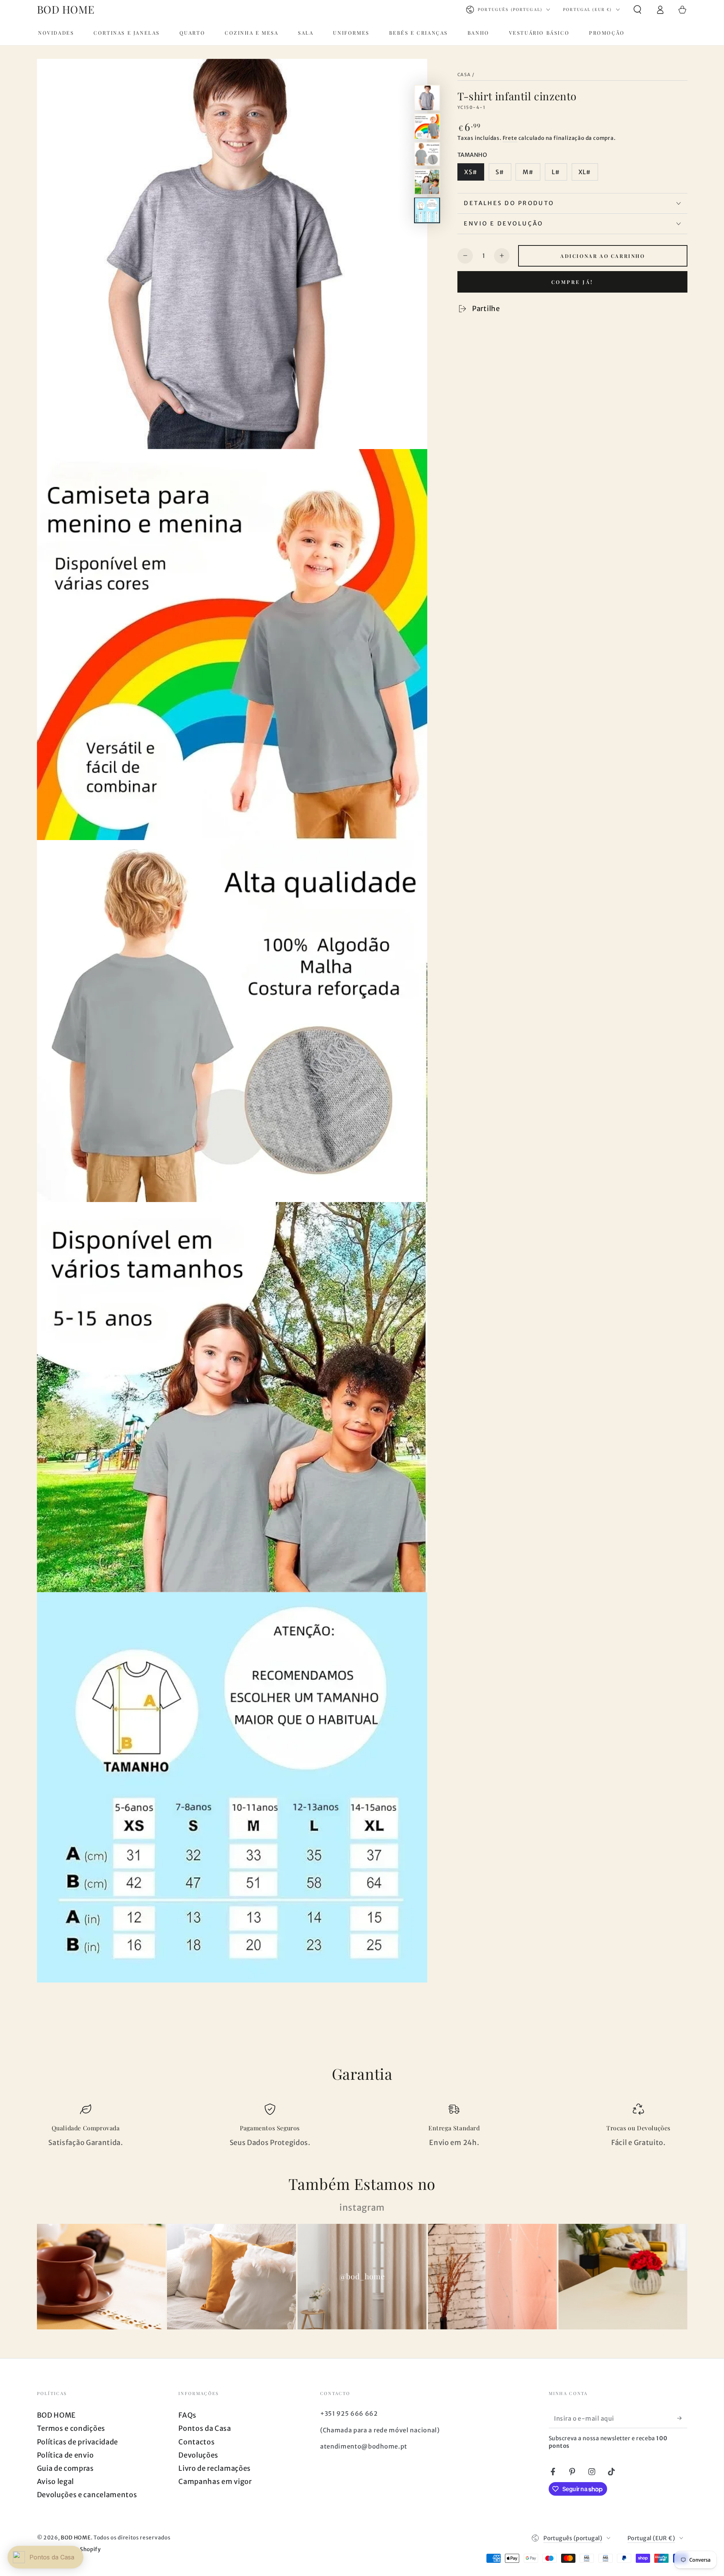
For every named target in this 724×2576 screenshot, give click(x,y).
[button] (637, 10)
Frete (510, 138)
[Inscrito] (682, 2418)
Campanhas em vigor (215, 2482)
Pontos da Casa (205, 2428)
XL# (585, 172)
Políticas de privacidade (78, 2442)
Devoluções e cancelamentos (87, 2495)
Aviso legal (56, 2482)
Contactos (196, 2442)
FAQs (187, 2415)
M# (528, 172)
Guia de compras (65, 2468)
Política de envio (65, 2455)
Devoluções (198, 2455)
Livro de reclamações (215, 2468)
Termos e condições (71, 2428)
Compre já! (572, 282)
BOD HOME (57, 2415)
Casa (464, 75)
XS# (471, 172)
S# (500, 172)
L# (556, 172)
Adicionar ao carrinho (603, 256)
